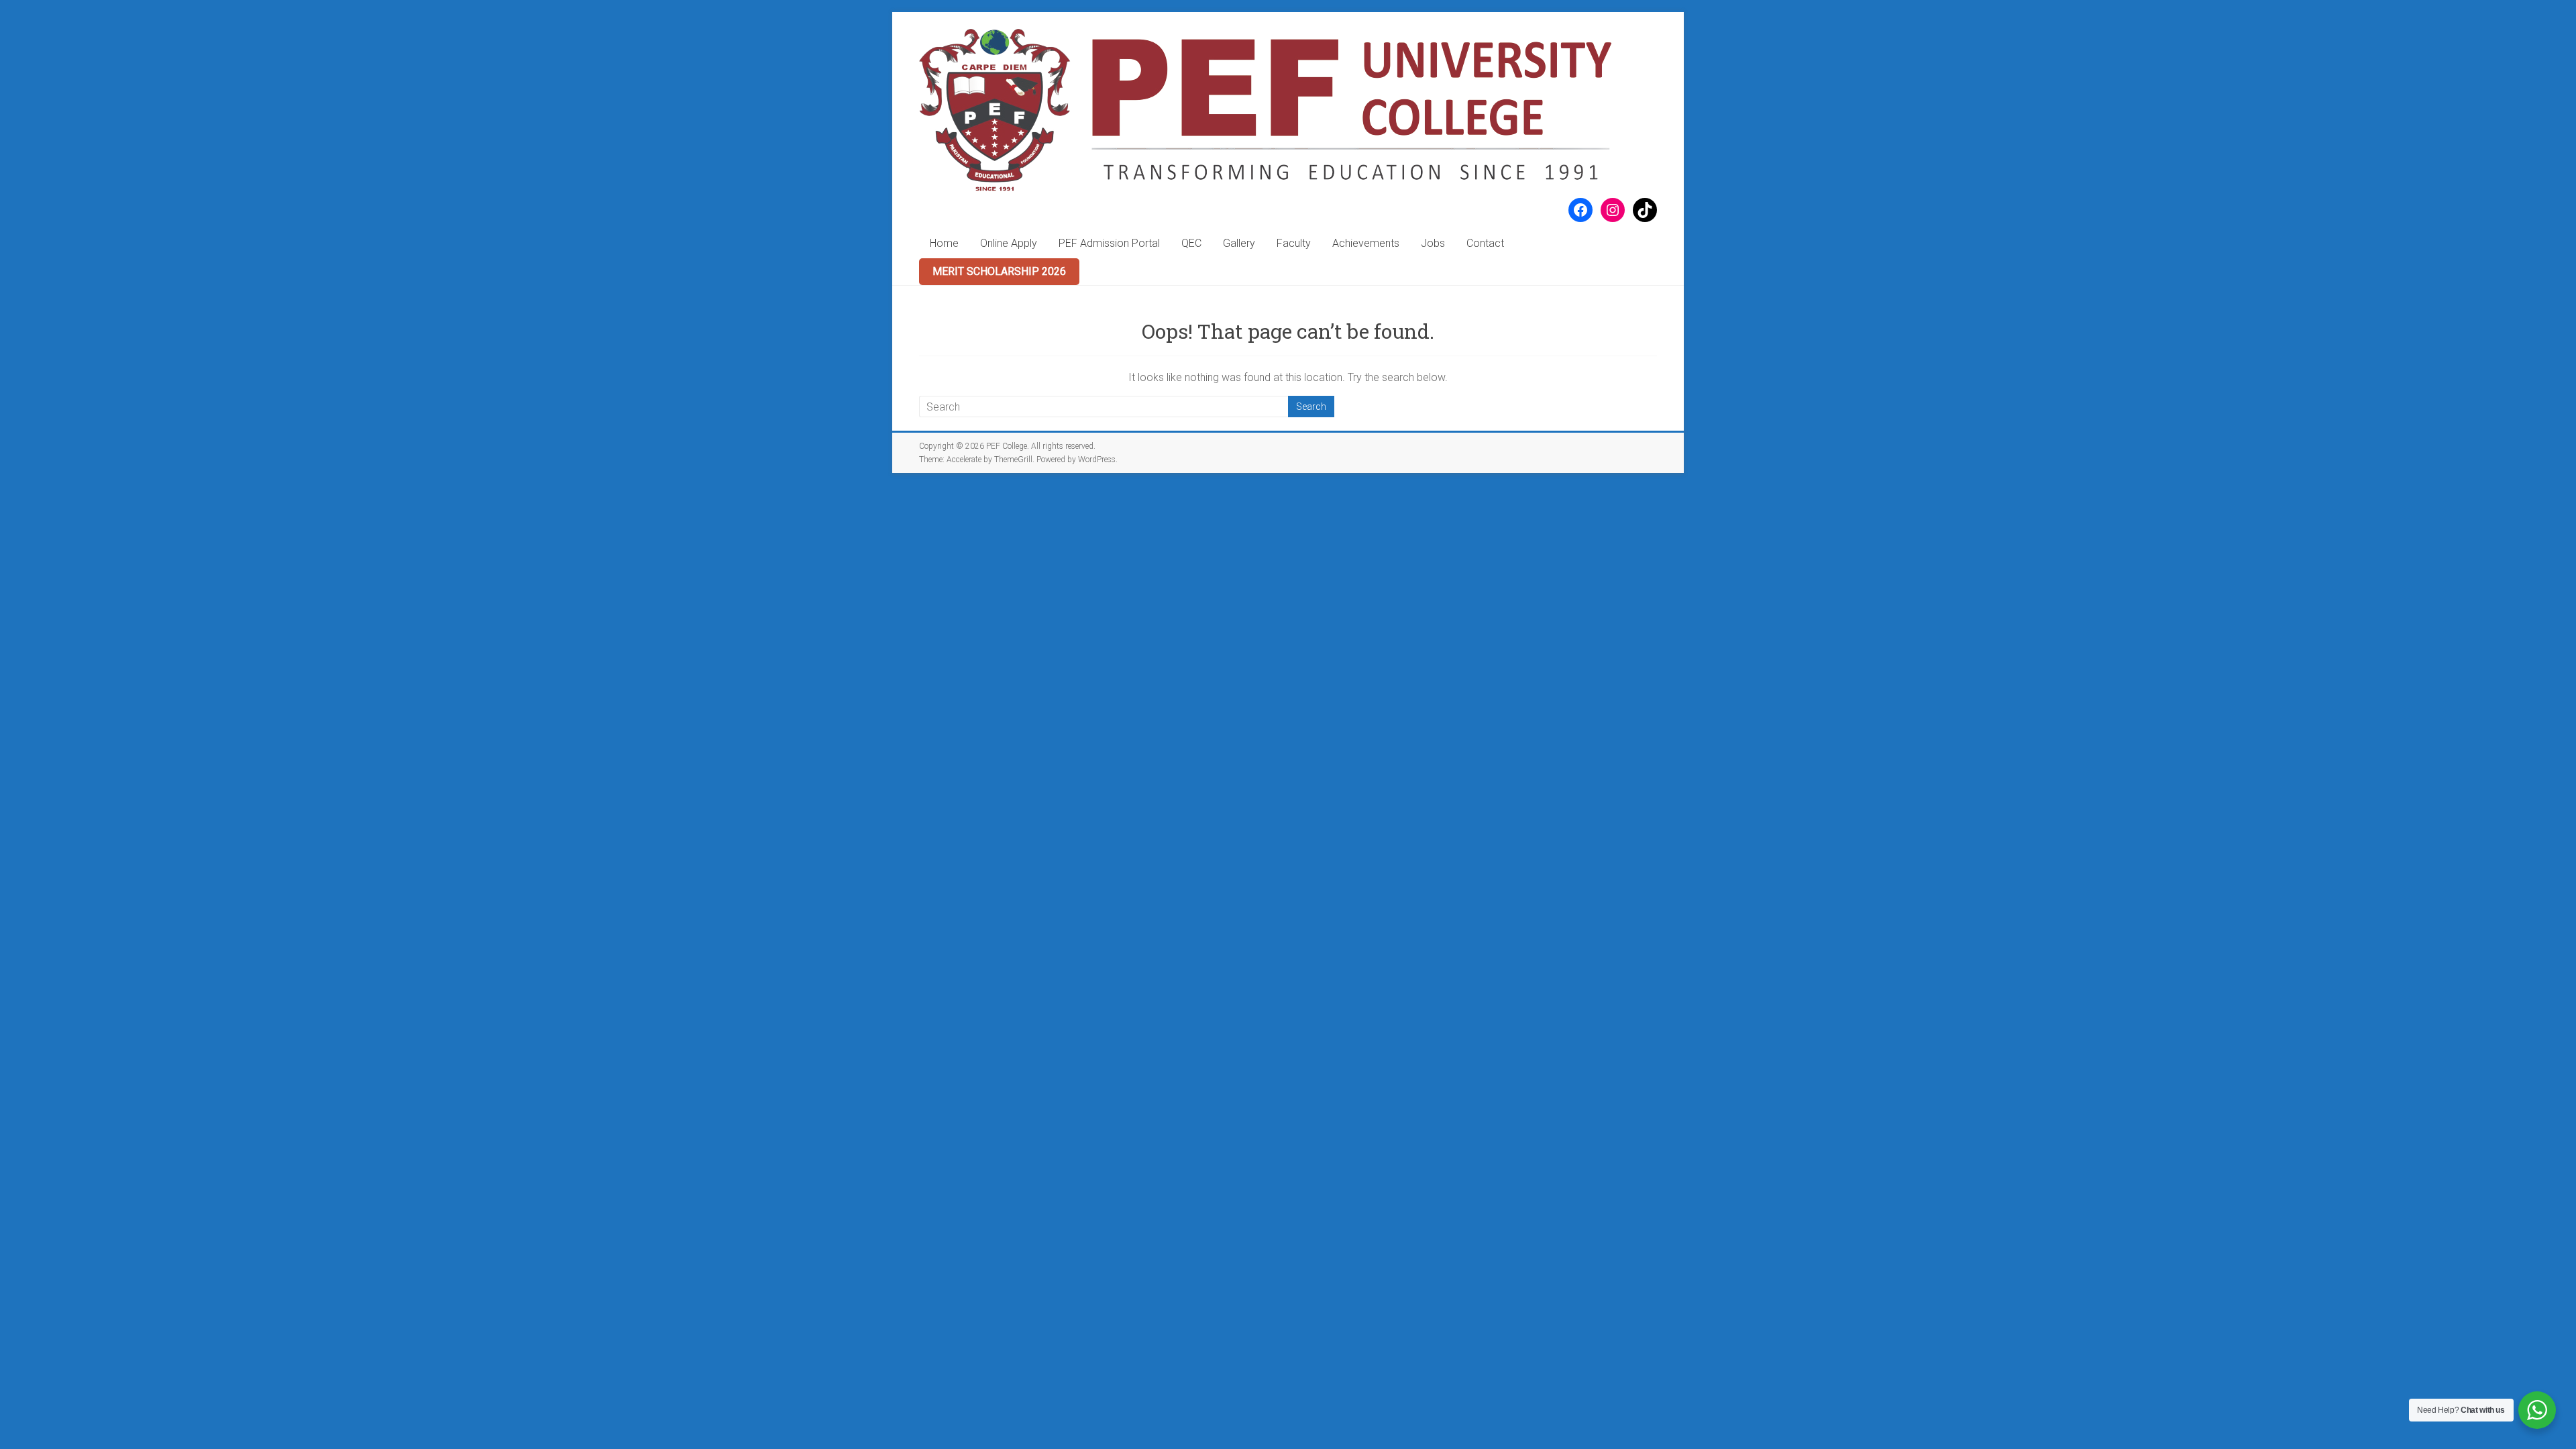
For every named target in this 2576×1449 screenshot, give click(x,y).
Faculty (1294, 243)
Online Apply (1009, 243)
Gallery (1239, 243)
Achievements (1366, 243)
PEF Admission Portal (1109, 243)
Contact (1485, 243)
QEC (1191, 243)
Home (944, 243)
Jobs (1433, 243)
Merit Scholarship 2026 (999, 271)
